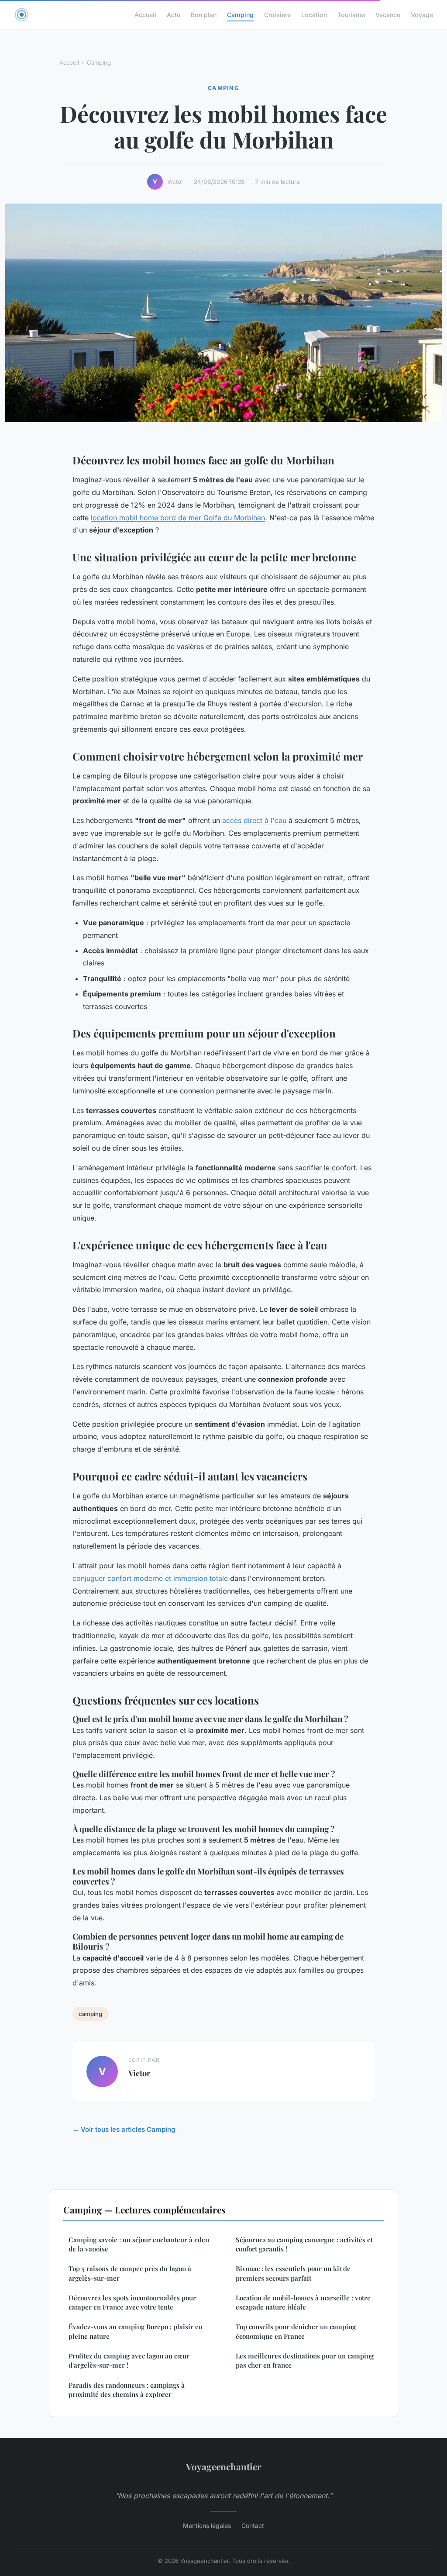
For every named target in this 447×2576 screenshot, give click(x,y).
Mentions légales (207, 2526)
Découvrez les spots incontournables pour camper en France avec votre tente (132, 2302)
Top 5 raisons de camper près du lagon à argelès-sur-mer (130, 2273)
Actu (174, 15)
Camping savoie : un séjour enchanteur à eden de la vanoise (139, 2244)
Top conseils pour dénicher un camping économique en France (296, 2331)
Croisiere (277, 15)
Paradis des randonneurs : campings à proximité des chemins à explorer (127, 2390)
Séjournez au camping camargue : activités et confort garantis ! (304, 2244)
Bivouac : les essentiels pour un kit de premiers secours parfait (293, 2273)
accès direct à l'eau (254, 820)
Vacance (388, 15)
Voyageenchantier (224, 2466)
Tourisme (351, 15)
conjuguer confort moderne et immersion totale (150, 1578)
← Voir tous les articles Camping (124, 2129)
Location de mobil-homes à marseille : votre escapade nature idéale (303, 2302)
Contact (253, 2526)
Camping (240, 15)
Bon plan (204, 15)
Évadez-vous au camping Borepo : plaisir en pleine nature (136, 2331)
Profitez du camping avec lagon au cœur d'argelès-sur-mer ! (129, 2360)
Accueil (145, 15)
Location (314, 15)
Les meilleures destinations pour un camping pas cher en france (305, 2360)
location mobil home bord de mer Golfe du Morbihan (178, 518)
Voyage (422, 15)
